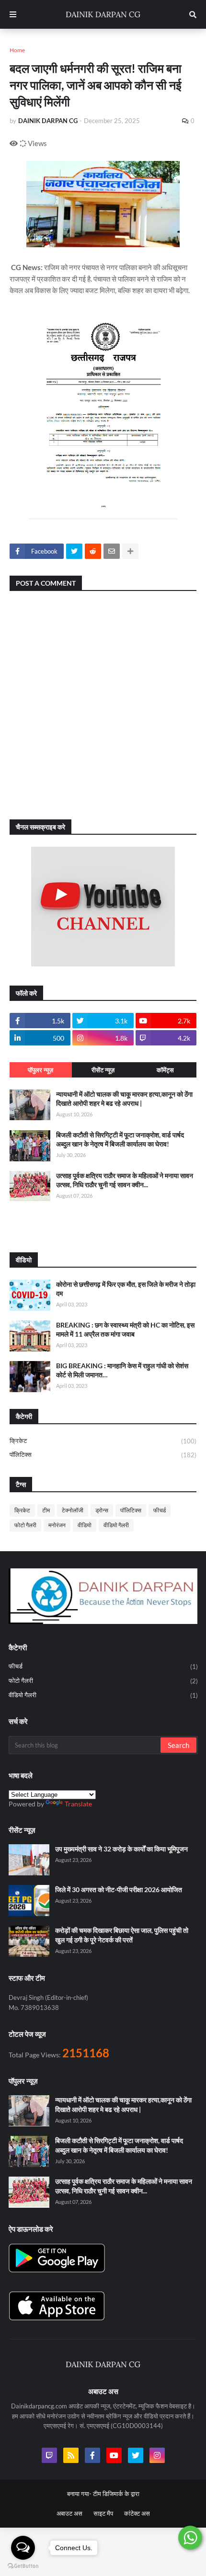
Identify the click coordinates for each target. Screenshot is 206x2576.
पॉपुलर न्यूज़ (40, 1070)
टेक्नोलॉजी (73, 1510)
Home (17, 50)
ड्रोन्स (102, 1510)
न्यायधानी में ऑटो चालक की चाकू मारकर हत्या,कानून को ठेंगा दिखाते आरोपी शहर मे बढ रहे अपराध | (124, 1099)
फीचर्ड (160, 1510)
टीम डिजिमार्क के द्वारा (116, 2494)
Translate (78, 1804)
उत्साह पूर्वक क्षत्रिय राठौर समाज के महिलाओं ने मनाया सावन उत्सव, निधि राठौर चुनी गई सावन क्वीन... (125, 1180)
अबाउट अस (69, 2513)
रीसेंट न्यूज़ (103, 1070)
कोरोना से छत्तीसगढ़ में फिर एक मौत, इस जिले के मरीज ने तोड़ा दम (126, 1289)
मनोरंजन (57, 1525)
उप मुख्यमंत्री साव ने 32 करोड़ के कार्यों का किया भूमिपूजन (121, 1849)
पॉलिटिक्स (103, 1455)
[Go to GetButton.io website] (23, 2566)
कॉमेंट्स (165, 1070)
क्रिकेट (103, 1441)
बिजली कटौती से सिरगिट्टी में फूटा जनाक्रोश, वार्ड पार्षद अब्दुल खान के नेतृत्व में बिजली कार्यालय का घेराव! (120, 1140)
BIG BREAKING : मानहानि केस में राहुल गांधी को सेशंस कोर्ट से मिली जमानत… (122, 1370)
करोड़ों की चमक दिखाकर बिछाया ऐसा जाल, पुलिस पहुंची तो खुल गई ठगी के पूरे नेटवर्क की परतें (122, 1935)
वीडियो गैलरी (116, 1525)
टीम (46, 1510)
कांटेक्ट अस (137, 2513)
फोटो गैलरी (25, 1525)
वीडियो (85, 1525)
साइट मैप (103, 2513)
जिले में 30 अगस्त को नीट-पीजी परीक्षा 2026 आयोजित (119, 1889)
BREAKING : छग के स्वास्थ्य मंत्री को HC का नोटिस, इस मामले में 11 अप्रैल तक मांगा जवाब (125, 1330)
